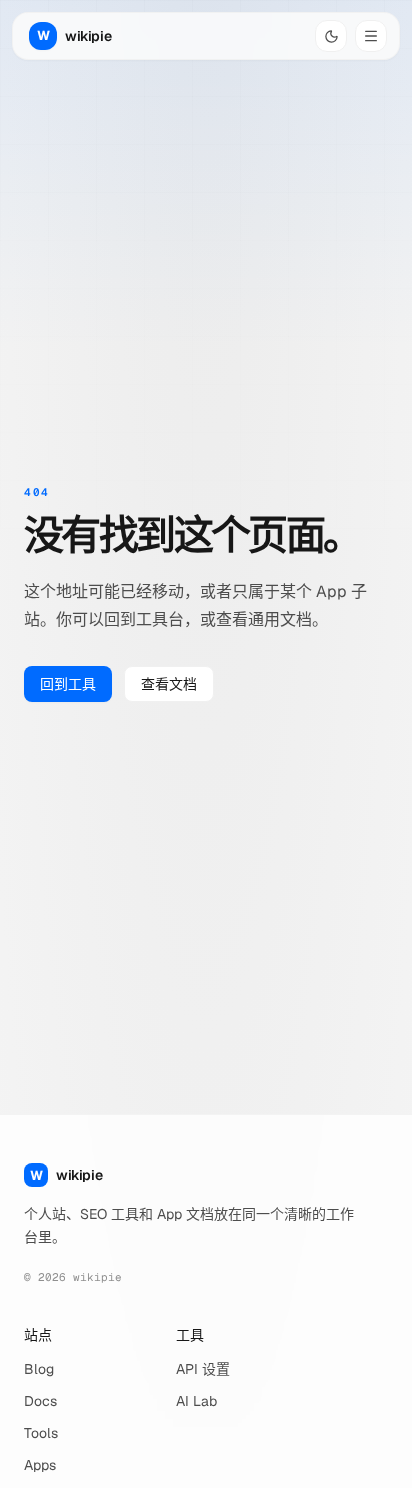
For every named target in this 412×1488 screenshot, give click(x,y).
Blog (39, 1369)
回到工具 (68, 684)
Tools (41, 1433)
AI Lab (196, 1401)
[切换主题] (331, 36)
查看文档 (169, 684)
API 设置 (203, 1369)
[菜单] (371, 36)
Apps (40, 1465)
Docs (40, 1401)
